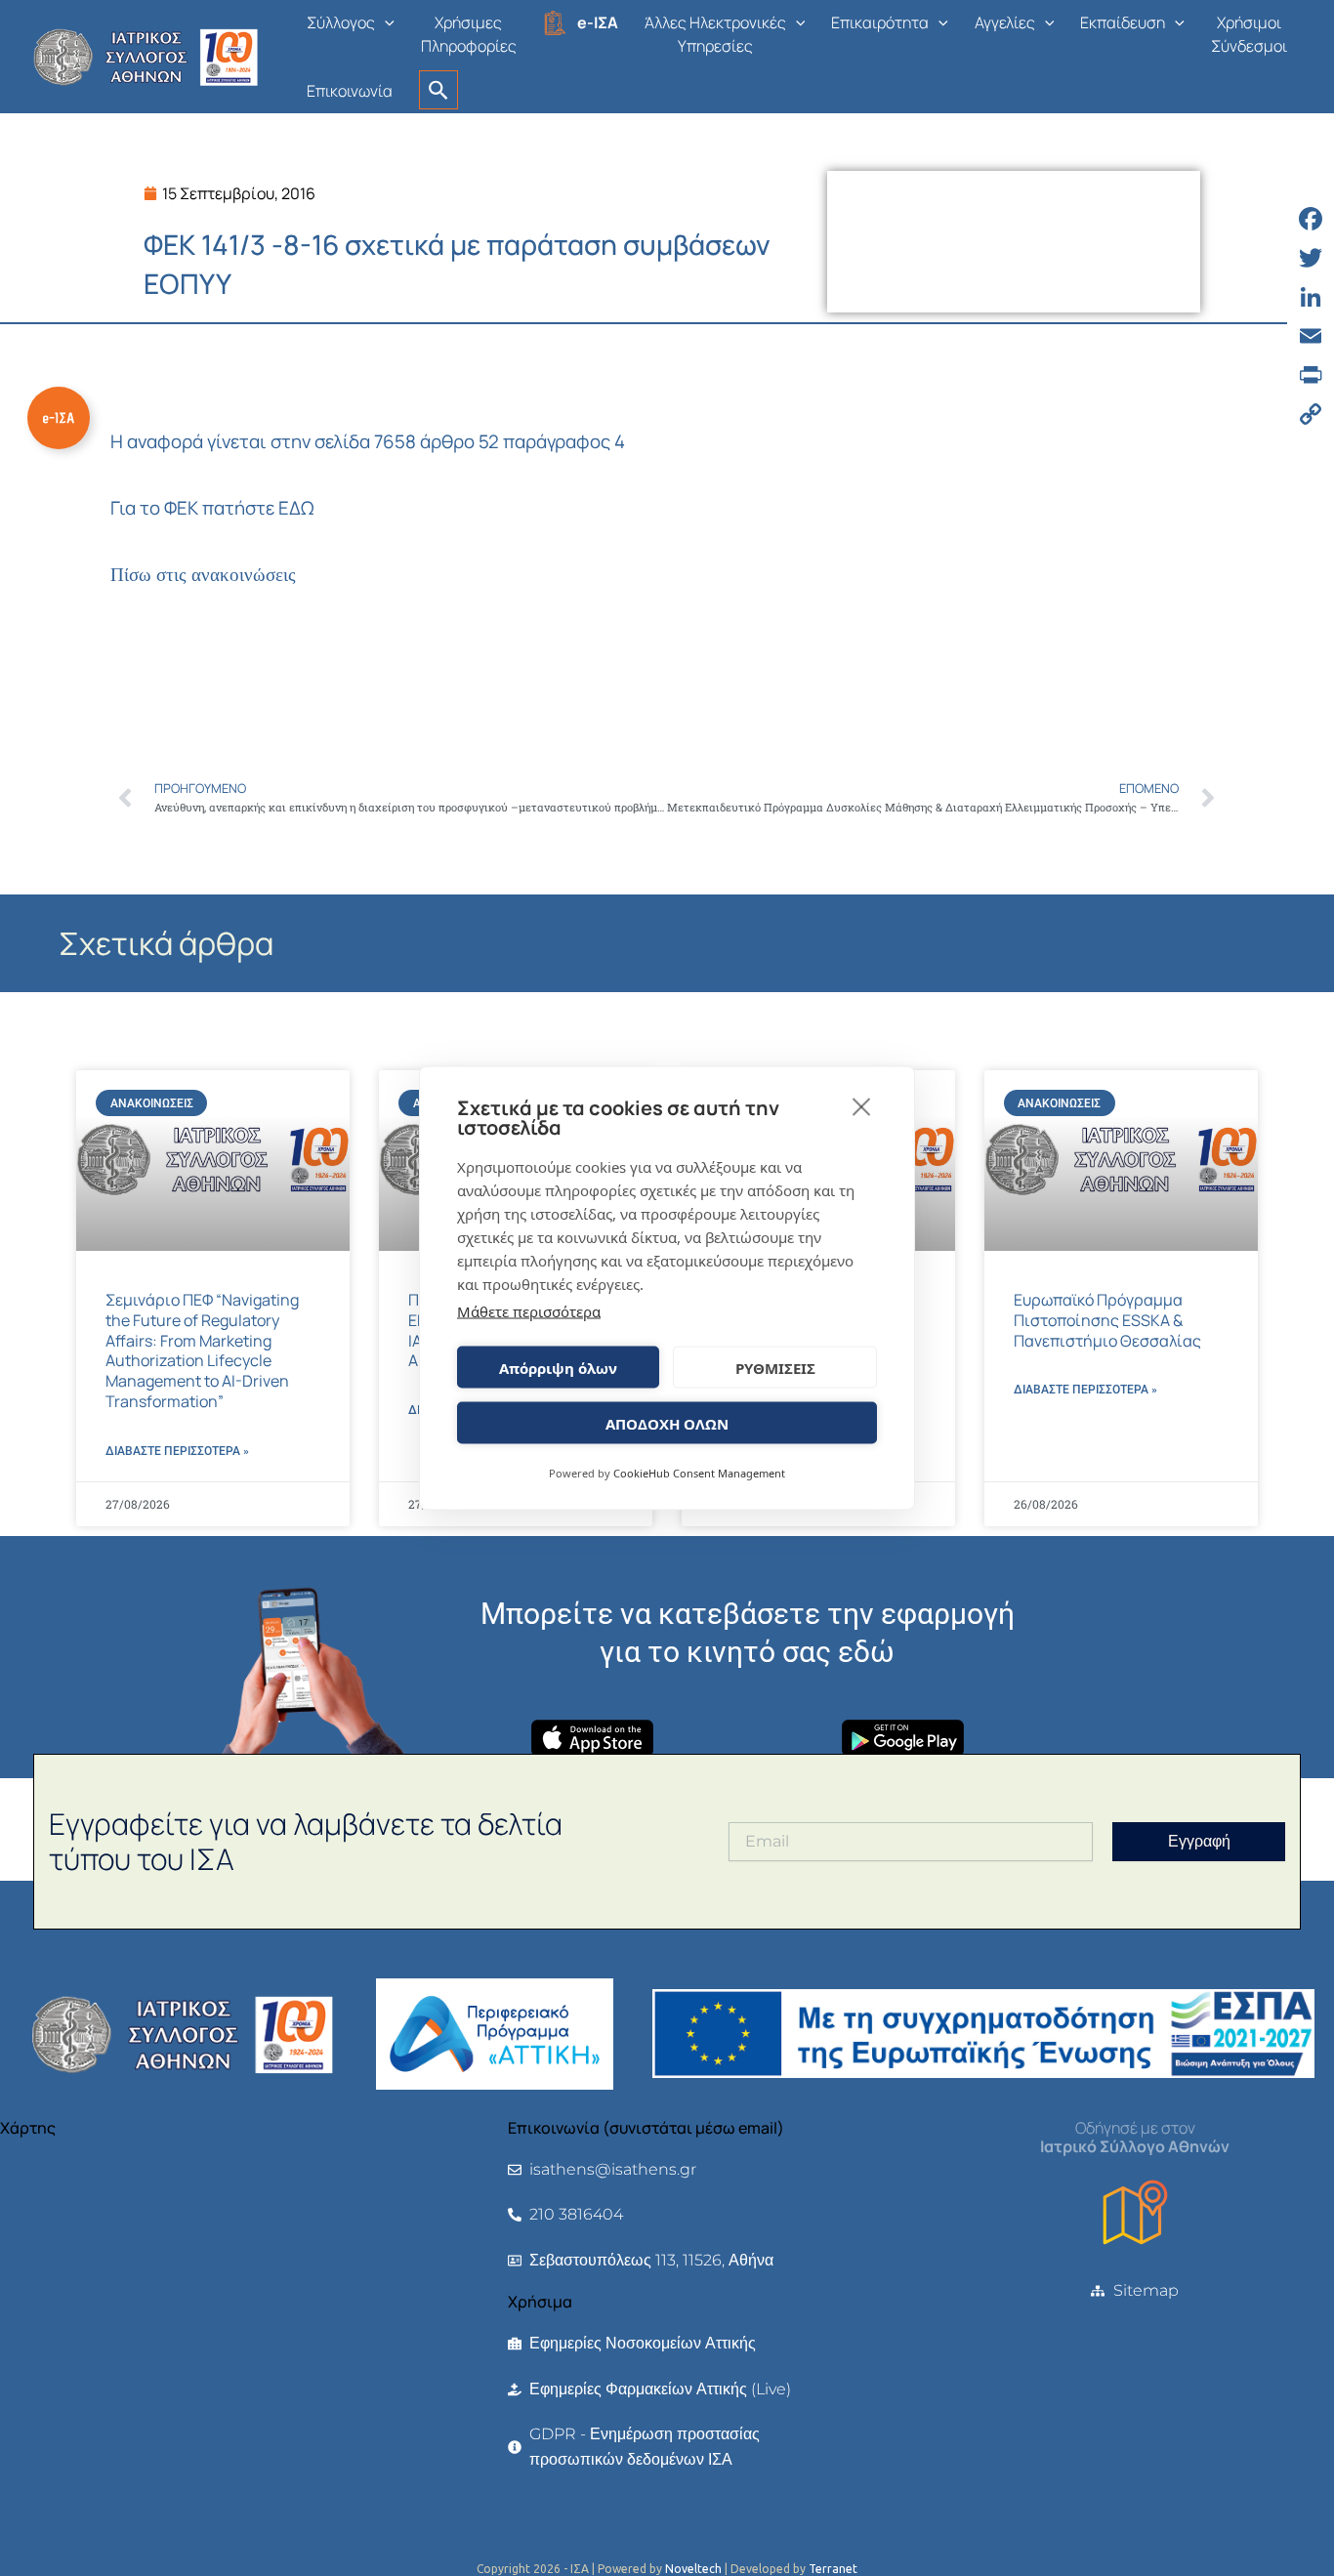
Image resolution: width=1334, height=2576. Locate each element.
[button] (385, 22)
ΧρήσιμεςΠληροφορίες (469, 34)
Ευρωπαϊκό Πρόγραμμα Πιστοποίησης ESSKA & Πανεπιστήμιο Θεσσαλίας (1107, 1320)
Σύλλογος (341, 22)
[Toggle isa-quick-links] (59, 418)
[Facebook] (1311, 219)
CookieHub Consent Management (699, 1473)
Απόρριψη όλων (558, 1367)
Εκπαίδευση (1123, 22)
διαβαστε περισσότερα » (177, 1451)
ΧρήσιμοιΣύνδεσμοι (1249, 34)
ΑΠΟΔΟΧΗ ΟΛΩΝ (667, 1423)
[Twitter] (1311, 258)
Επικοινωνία (350, 91)
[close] (862, 1106)
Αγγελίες (1005, 22)
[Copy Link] (1311, 414)
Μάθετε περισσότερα (529, 1311)
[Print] (1311, 375)
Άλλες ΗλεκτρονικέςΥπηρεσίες (715, 34)
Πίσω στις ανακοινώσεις (203, 575)
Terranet (833, 2569)
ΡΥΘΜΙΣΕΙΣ (775, 1367)
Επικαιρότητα (880, 22)
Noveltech (693, 2569)
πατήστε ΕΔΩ (258, 508)
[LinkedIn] (1311, 297)
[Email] (1311, 336)
